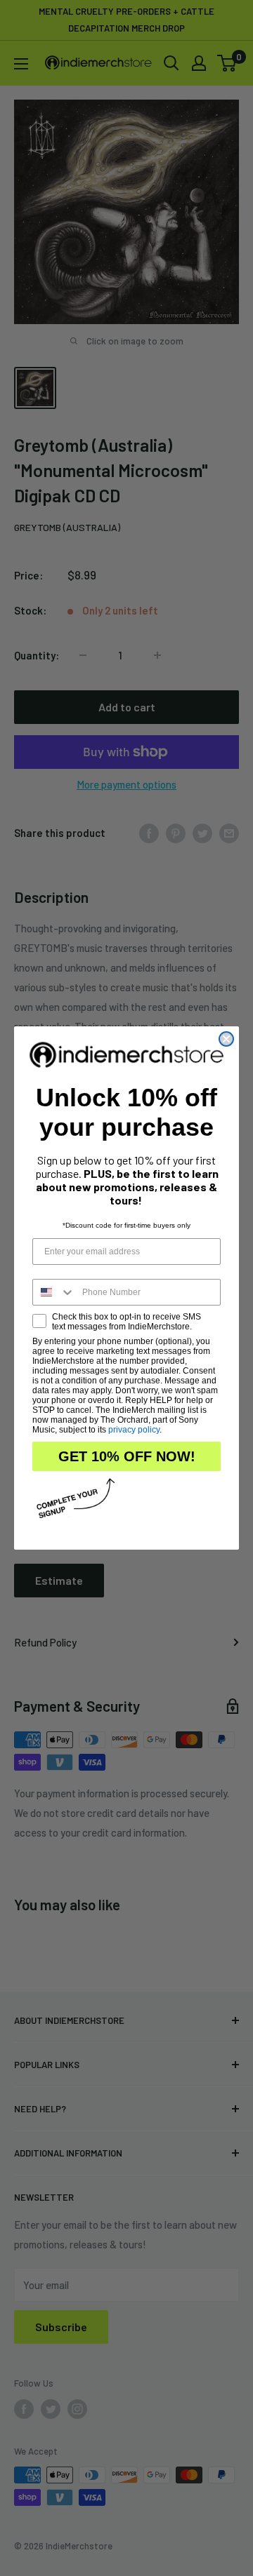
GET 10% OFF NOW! (127, 1456)
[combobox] (54, 1292)
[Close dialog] (226, 1039)
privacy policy (134, 1430)
